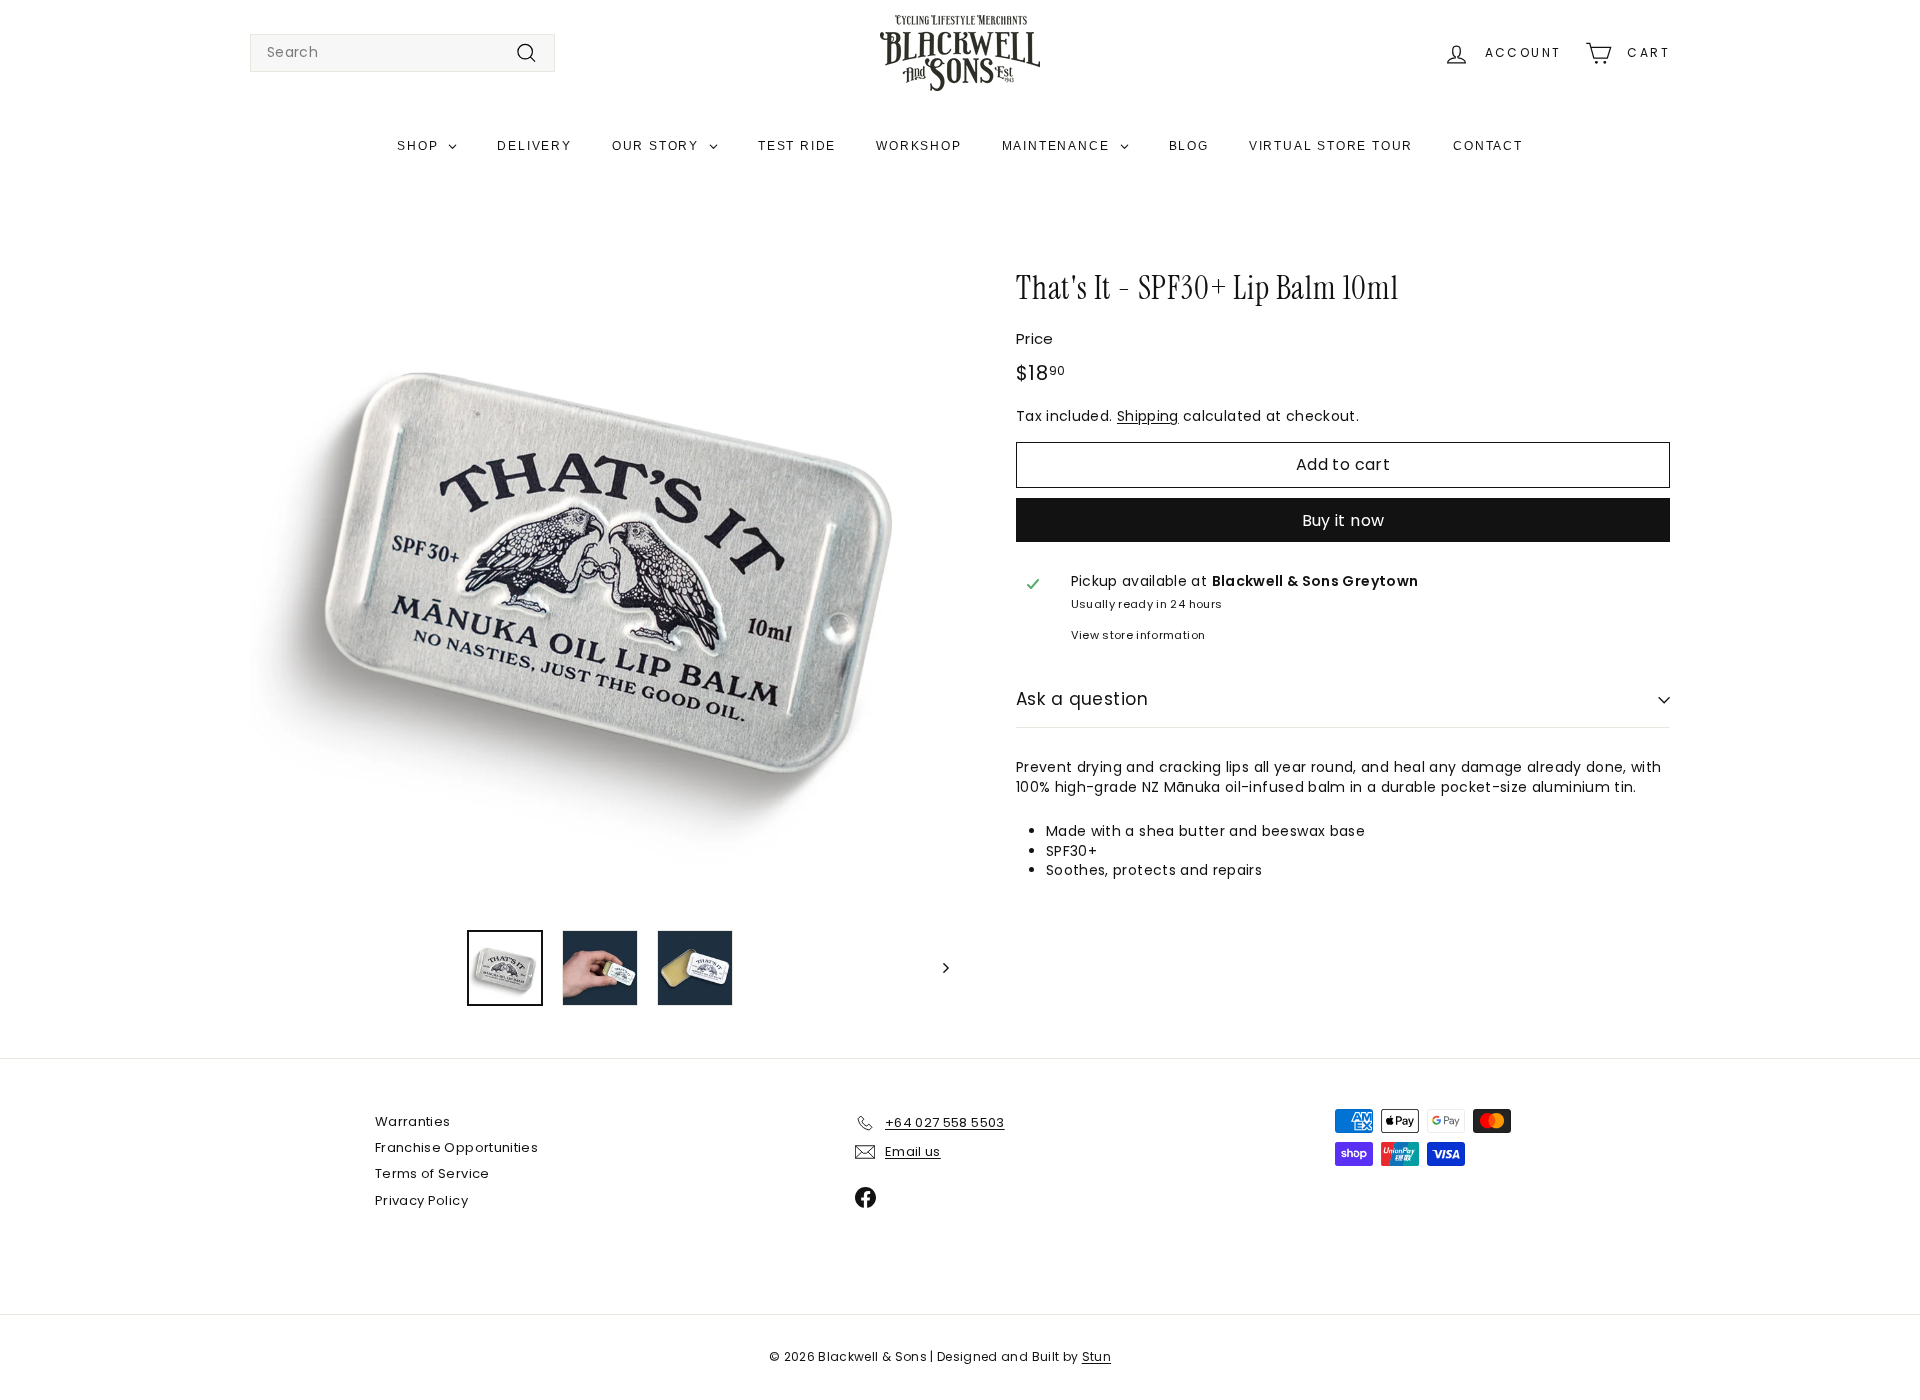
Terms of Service (432, 1173)
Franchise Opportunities (456, 1147)
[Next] (936, 968)
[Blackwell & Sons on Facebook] (865, 1197)
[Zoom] (599, 563)
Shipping (1148, 416)
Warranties (413, 1121)
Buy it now (1343, 520)
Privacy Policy (421, 1200)
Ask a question (1082, 699)
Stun (1096, 1356)
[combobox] (402, 53)
